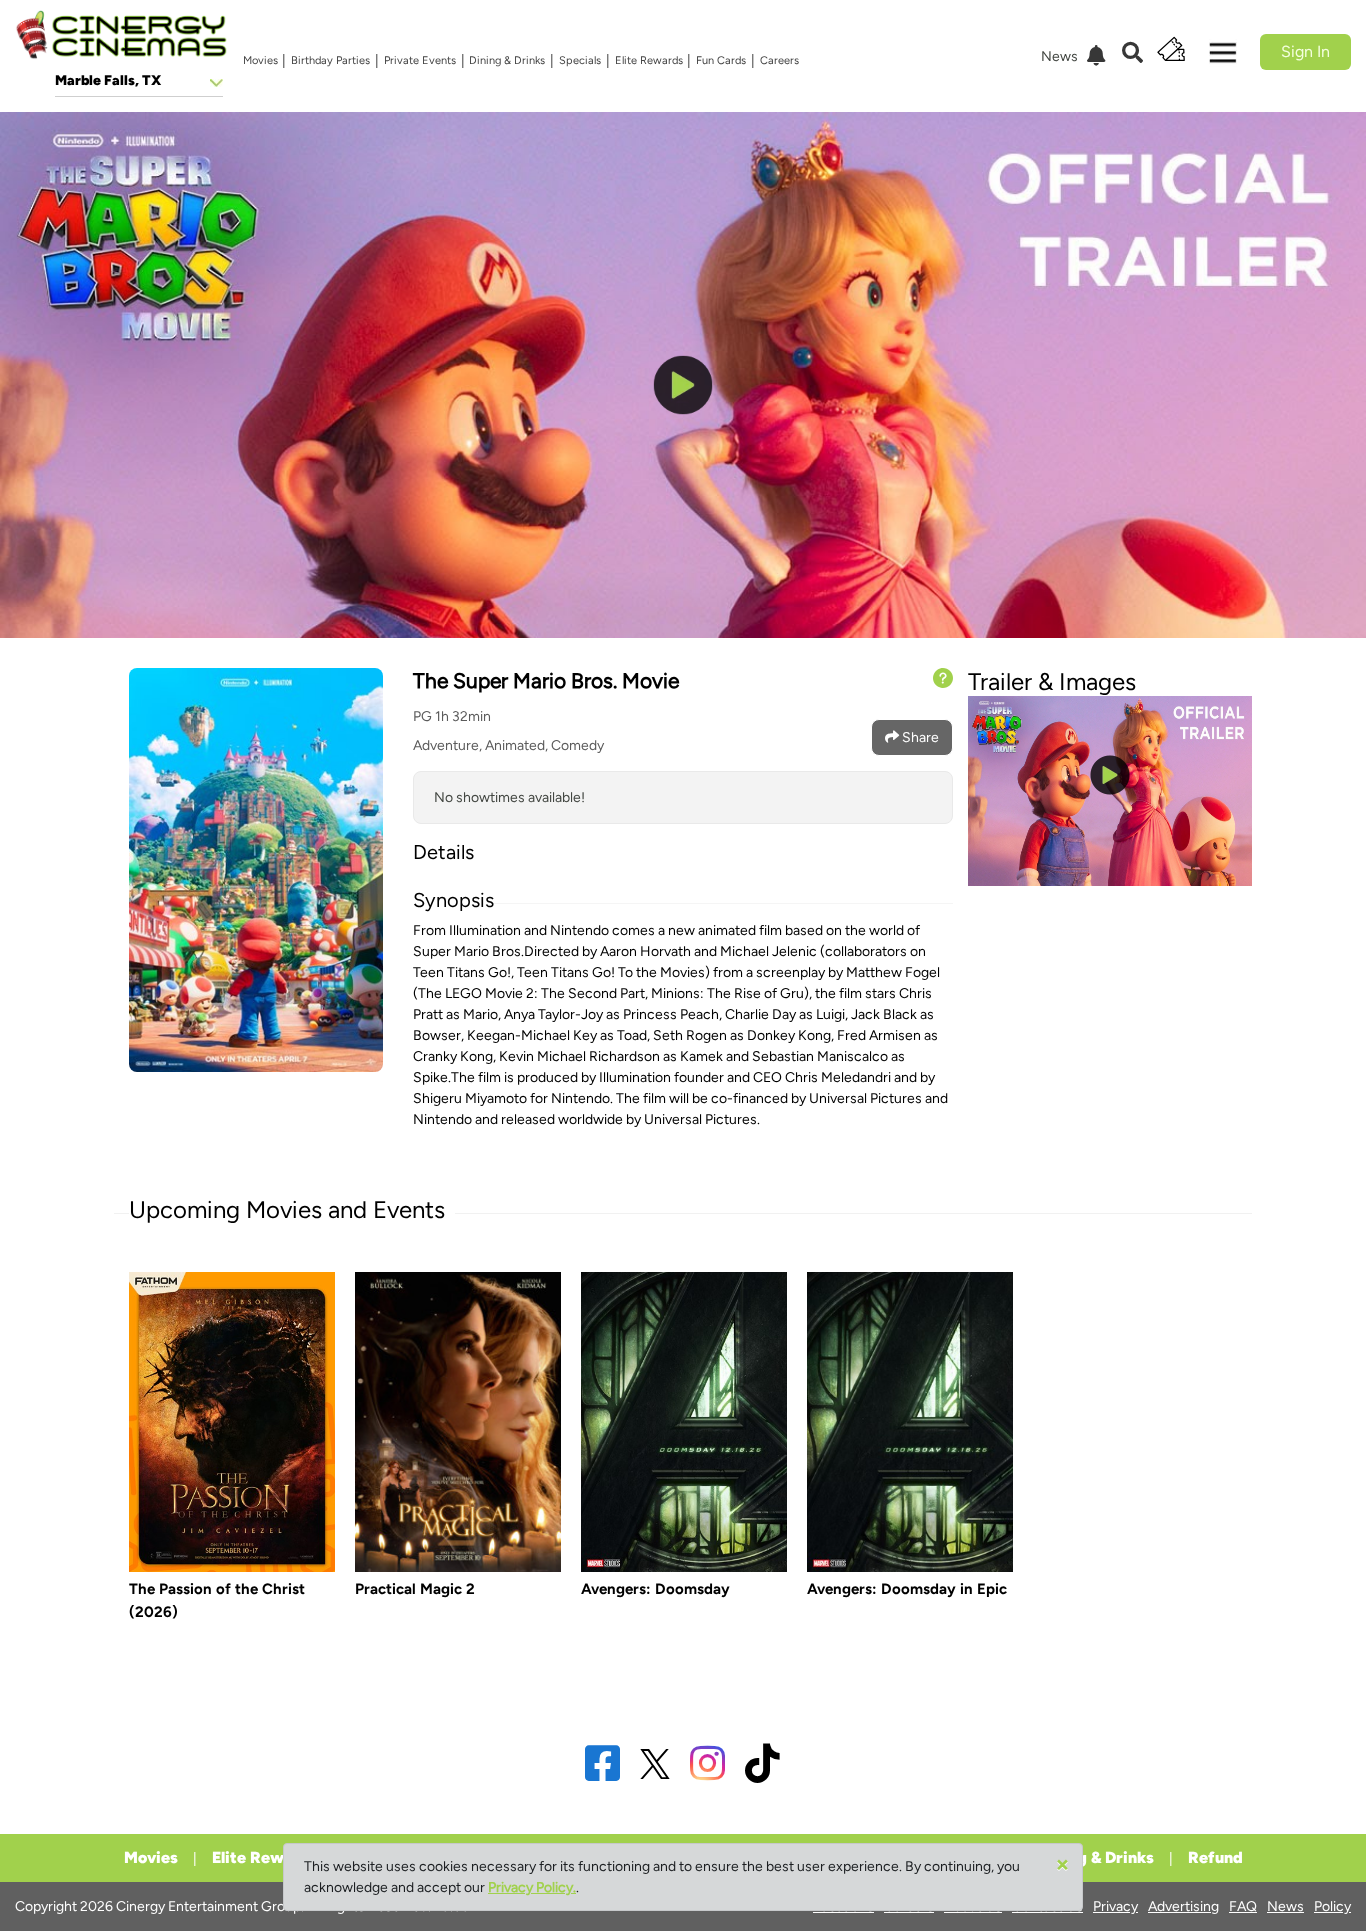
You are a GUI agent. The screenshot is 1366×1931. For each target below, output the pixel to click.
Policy (1332, 1906)
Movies (260, 60)
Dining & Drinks (507, 60)
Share (919, 737)
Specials (580, 60)
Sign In (1305, 51)
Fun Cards (721, 60)
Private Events (420, 60)
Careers (779, 60)
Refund (1215, 1857)
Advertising (1183, 1906)
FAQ (1243, 1906)
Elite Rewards (649, 60)
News (1285, 1906)
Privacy (1115, 1906)
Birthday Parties (330, 60)
